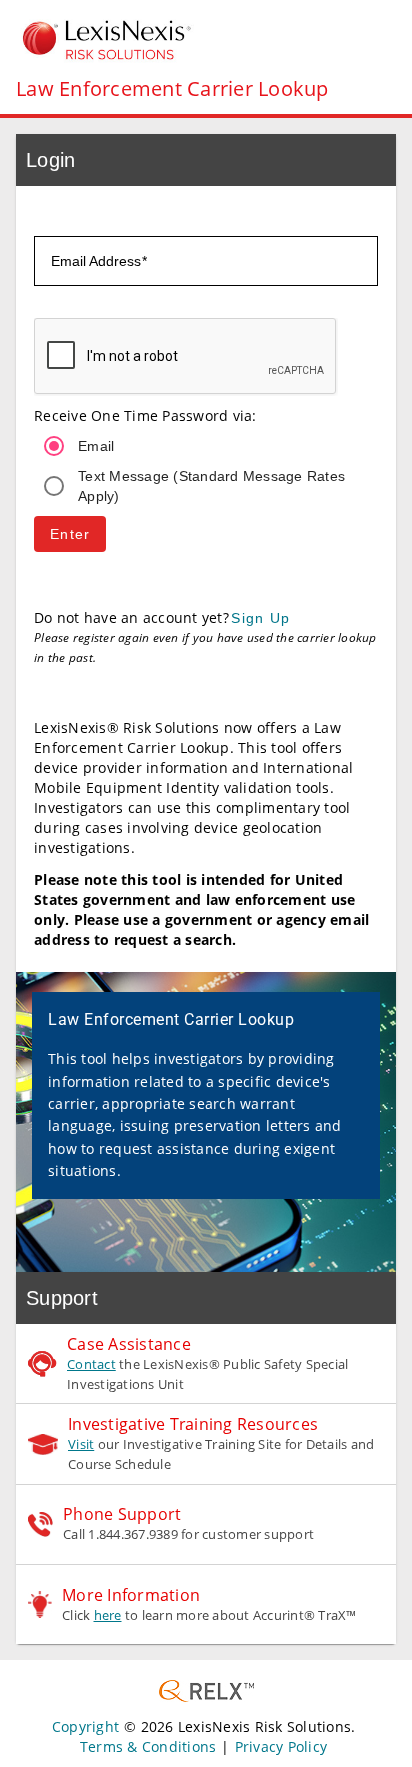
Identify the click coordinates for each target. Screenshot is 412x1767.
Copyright (85, 1726)
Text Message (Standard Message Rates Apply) (211, 486)
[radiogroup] (206, 466)
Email (96, 446)
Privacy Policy (281, 1746)
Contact (91, 1364)
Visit (81, 1444)
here (108, 1615)
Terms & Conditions (148, 1746)
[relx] (206, 1691)
